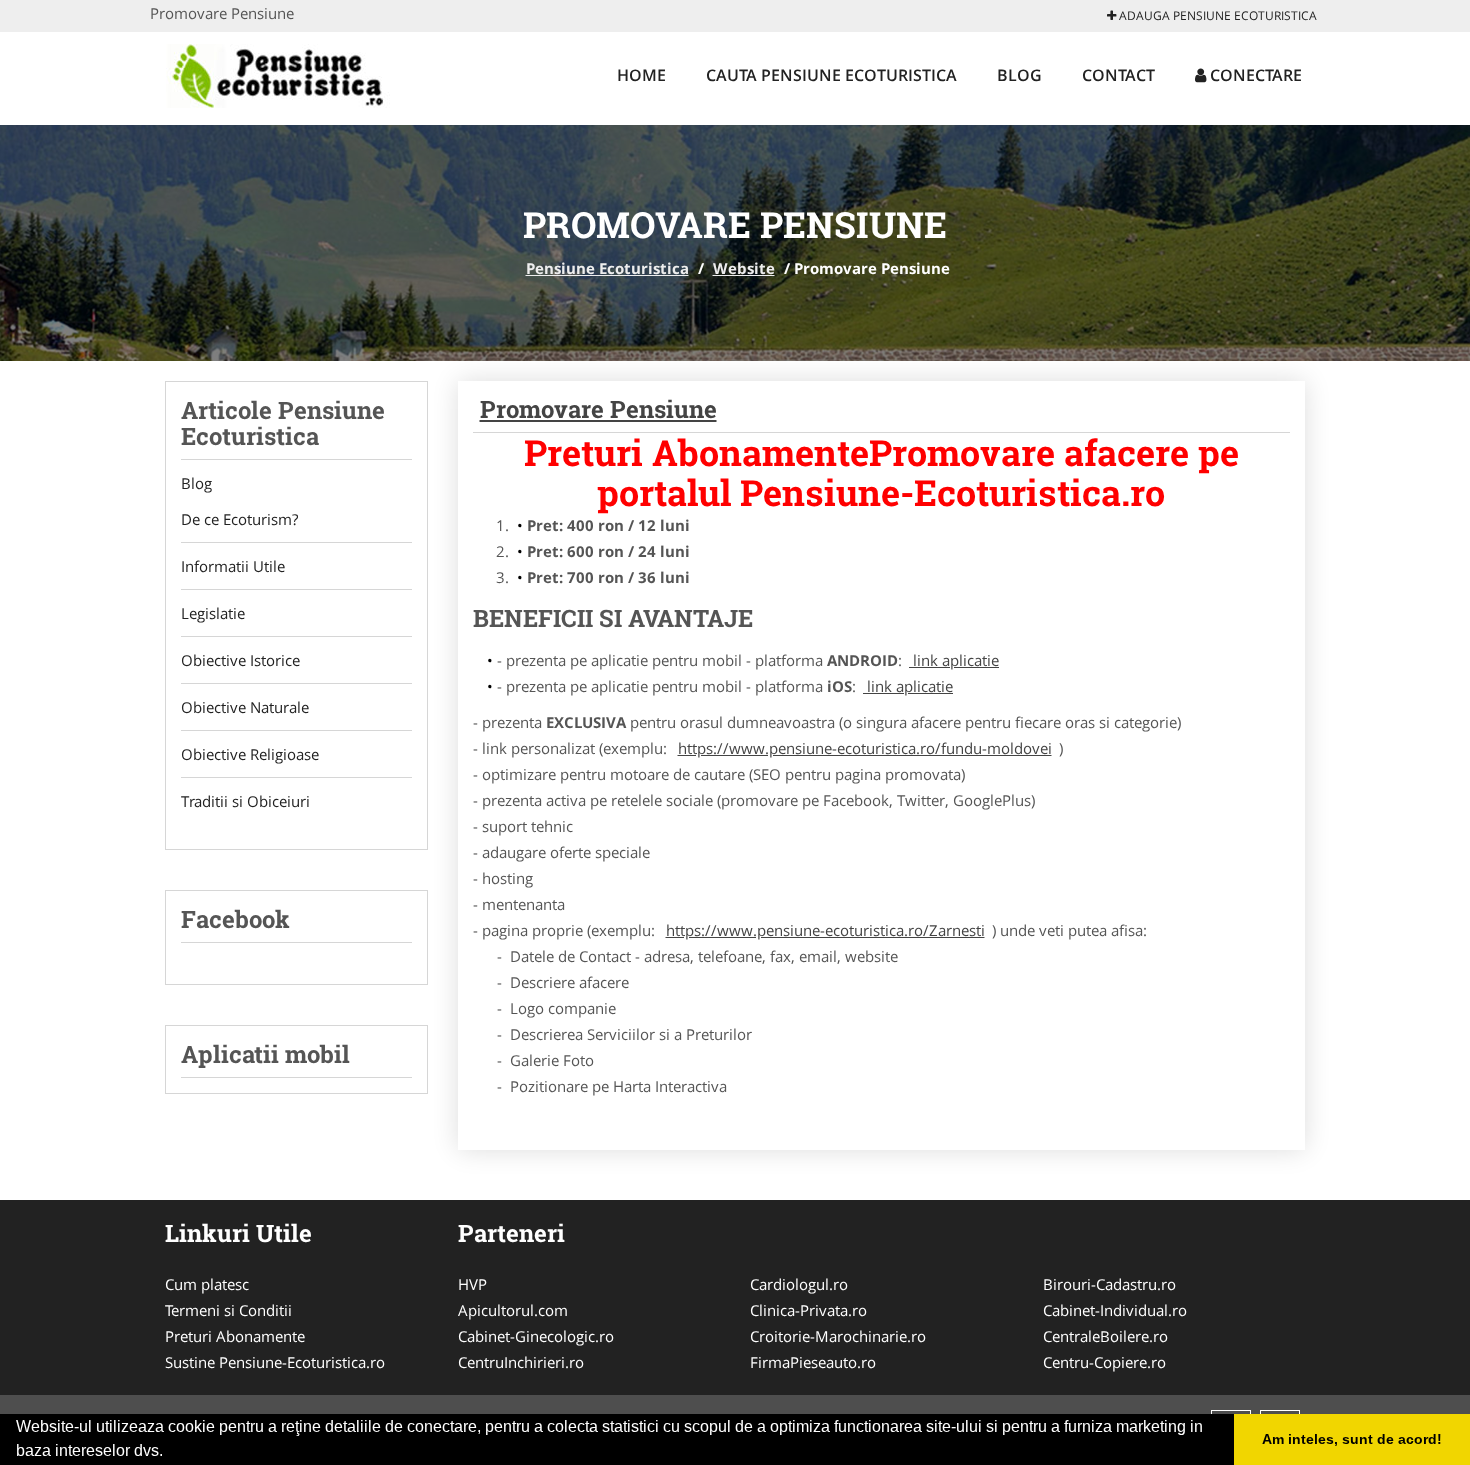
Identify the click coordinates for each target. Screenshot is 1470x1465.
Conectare (1254, 75)
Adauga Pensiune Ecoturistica (1216, 15)
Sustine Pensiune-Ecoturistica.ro (275, 1362)
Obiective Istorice (240, 660)
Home (641, 75)
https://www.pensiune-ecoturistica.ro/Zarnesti (825, 930)
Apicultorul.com (513, 1310)
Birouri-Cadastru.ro (1109, 1284)
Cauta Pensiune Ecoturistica (831, 75)
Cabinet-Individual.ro (1115, 1310)
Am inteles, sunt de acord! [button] (1352, 1439)
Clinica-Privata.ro (808, 1310)
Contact (1118, 75)
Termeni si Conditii (228, 1310)
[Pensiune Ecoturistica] (300, 77)
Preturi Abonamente (235, 1336)
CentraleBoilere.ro (1105, 1336)
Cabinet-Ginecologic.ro (536, 1336)
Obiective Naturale (245, 707)
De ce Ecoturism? (239, 519)
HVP (472, 1284)
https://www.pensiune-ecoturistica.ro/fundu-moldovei (865, 748)
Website (744, 268)
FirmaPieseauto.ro (813, 1362)
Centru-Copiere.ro (1104, 1362)
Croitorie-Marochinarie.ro (838, 1336)
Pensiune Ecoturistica (607, 268)
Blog (1019, 75)
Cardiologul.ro (799, 1284)
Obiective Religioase (250, 754)
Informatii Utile (233, 566)
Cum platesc (207, 1284)
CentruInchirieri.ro (521, 1362)
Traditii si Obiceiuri (245, 801)
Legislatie (213, 613)
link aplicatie (954, 660)
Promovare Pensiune (598, 409)
